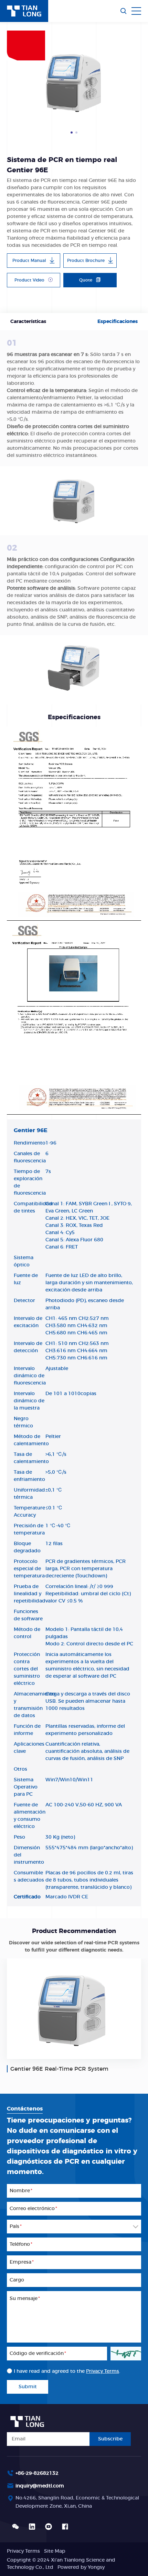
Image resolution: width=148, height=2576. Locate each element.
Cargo (17, 2280)
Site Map (55, 2551)
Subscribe (110, 2439)
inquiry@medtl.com (40, 2486)
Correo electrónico (33, 2209)
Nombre (21, 2191)
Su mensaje (25, 2299)
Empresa (22, 2262)
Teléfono (21, 2244)
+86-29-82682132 (37, 2473)
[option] (74, 82)
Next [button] (138, 82)
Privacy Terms (103, 2371)
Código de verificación (38, 2354)
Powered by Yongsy (81, 2567)
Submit (28, 2387)
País (16, 2227)
